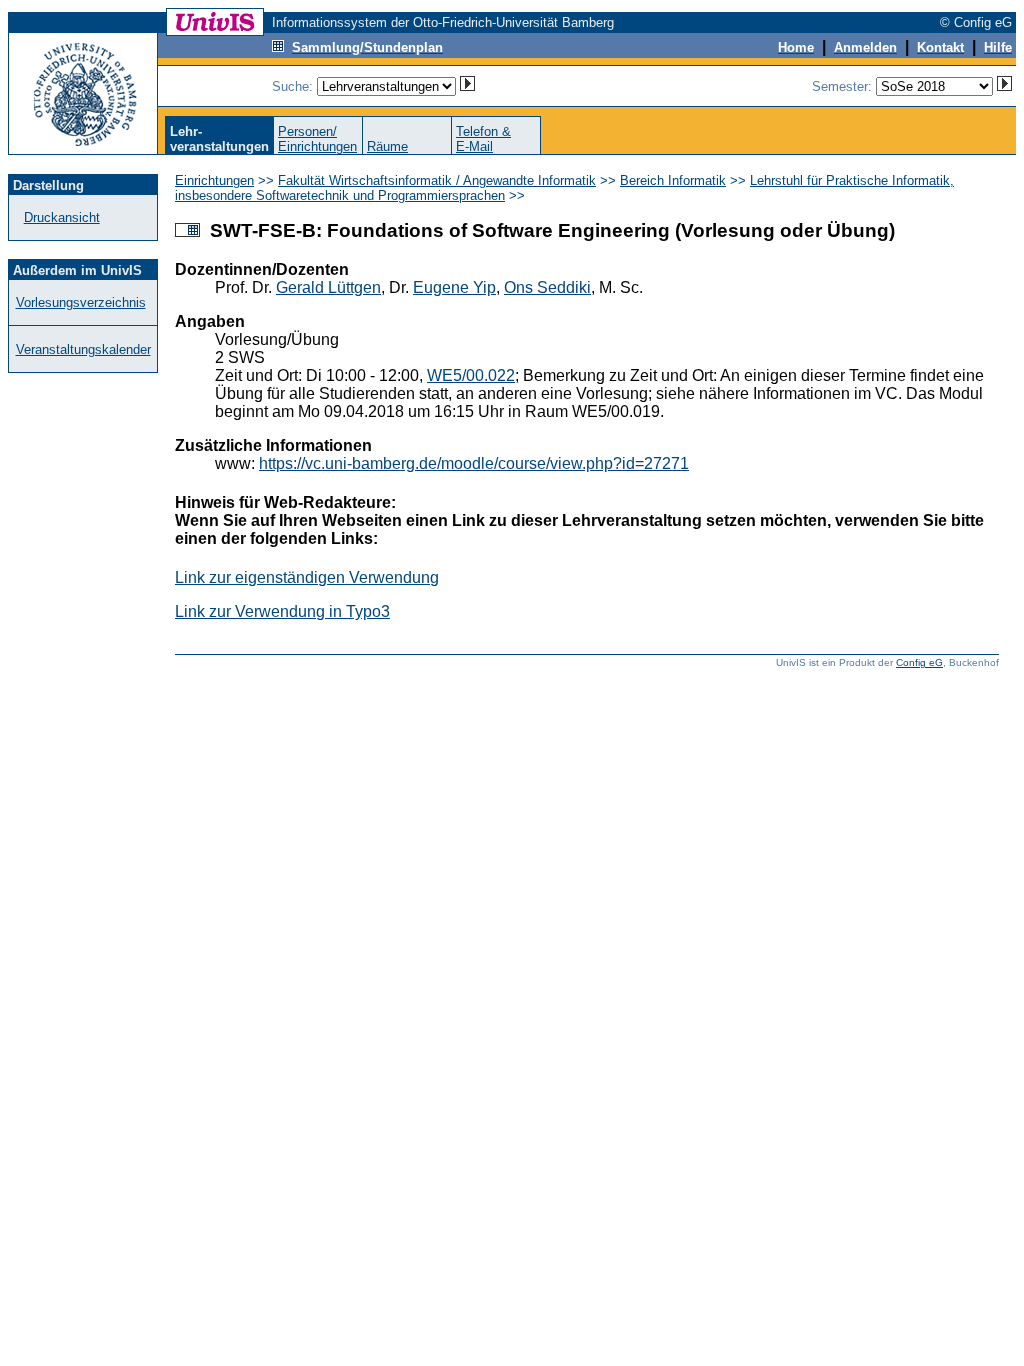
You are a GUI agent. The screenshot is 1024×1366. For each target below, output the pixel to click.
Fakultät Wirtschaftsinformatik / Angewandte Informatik (437, 180)
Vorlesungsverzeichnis (81, 302)
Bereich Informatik (673, 180)
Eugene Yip (454, 287)
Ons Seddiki (547, 287)
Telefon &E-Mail (483, 139)
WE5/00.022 (471, 375)
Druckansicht (62, 217)
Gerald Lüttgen (328, 287)
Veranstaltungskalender (83, 349)
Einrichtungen (214, 180)
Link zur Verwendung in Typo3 (282, 611)
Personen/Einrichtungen (317, 139)
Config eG (919, 662)
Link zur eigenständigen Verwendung (307, 577)
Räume (387, 146)
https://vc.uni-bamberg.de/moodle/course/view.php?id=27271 (474, 463)
